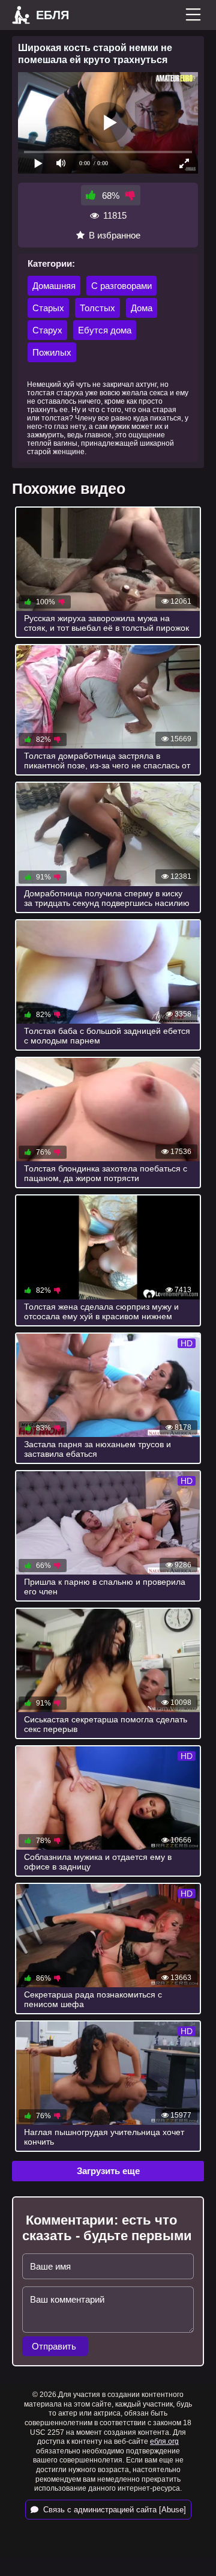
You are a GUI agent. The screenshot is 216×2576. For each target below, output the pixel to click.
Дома (142, 308)
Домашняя (54, 286)
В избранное (115, 235)
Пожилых (52, 352)
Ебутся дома (105, 330)
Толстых (97, 308)
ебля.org (164, 2441)
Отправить (55, 2346)
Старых (48, 308)
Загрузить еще (108, 2171)
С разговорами (121, 286)
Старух (47, 330)
